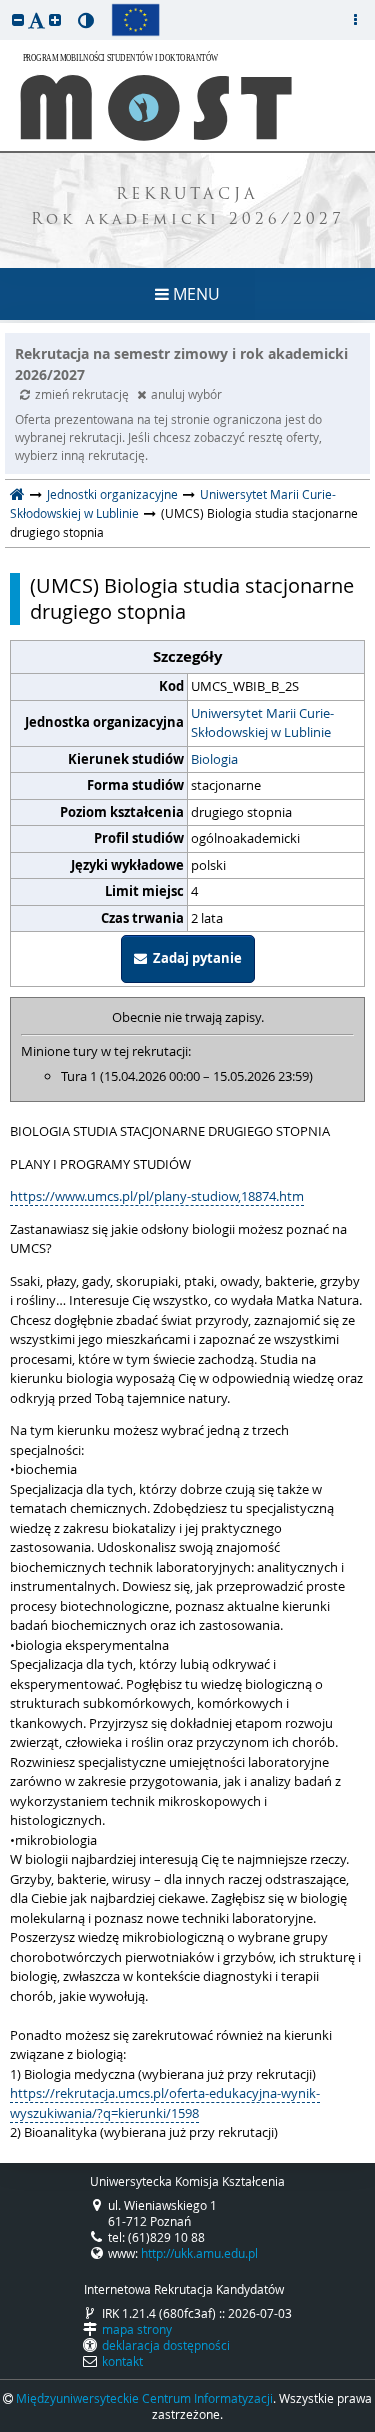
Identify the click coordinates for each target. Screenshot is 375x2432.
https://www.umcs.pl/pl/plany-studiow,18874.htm (157, 1196)
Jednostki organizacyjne (112, 494)
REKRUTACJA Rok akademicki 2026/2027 (188, 208)
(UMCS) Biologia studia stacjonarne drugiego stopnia (192, 599)
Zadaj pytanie (194, 958)
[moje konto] (355, 20)
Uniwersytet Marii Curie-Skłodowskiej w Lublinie (262, 723)
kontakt (122, 2361)
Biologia (214, 759)
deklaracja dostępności (166, 2345)
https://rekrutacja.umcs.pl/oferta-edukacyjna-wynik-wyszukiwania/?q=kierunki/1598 (165, 2103)
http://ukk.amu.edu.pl (199, 2253)
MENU (194, 294)
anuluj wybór (186, 394)
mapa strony (137, 2329)
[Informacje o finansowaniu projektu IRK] (135, 20)
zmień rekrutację (83, 394)
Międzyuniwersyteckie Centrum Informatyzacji (144, 2398)
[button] (18, 19)
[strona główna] (17, 494)
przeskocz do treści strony (5, 5)
